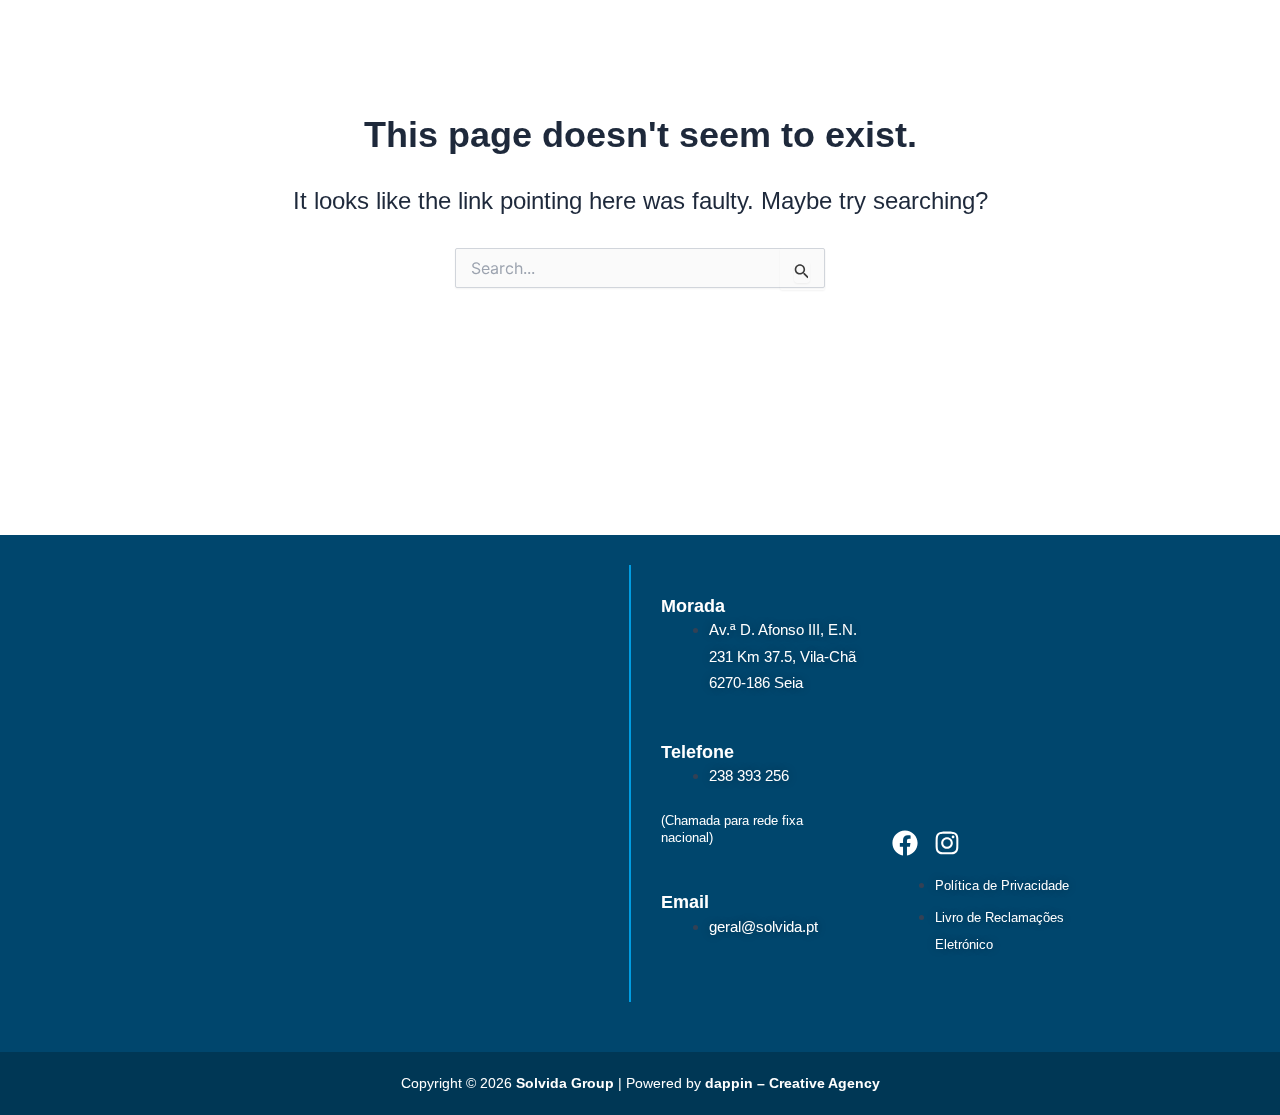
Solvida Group (565, 1083)
